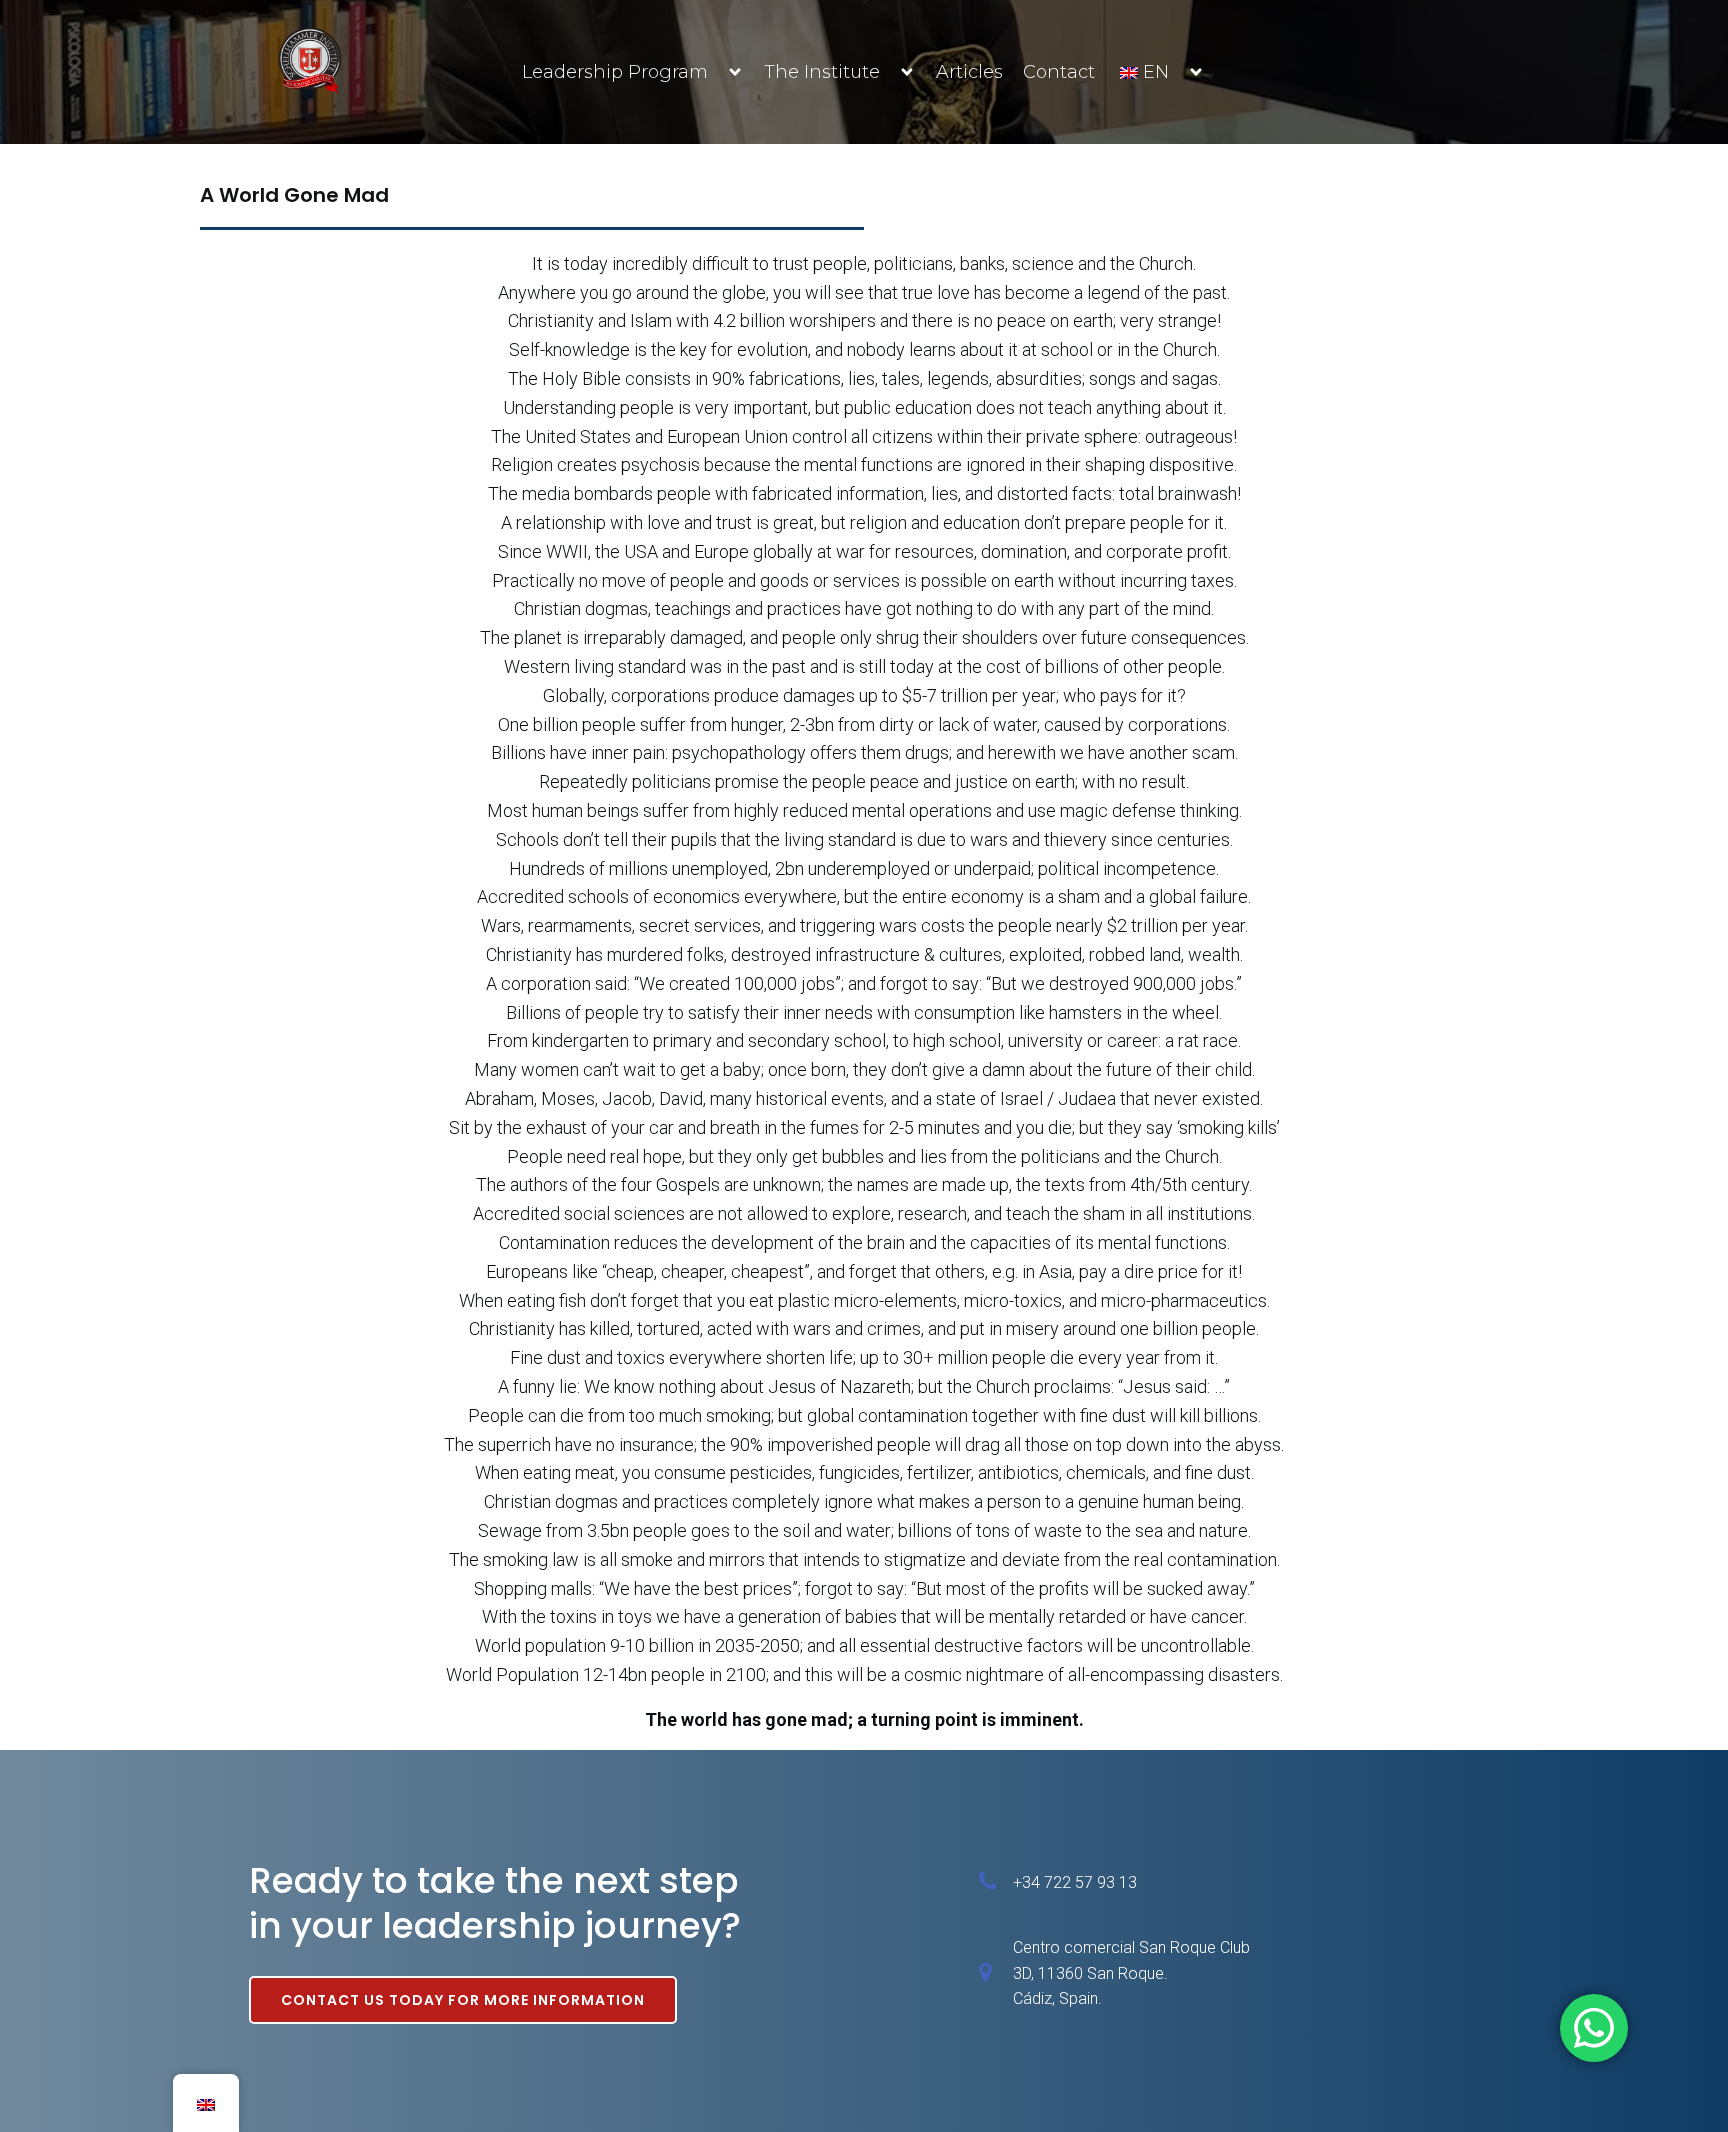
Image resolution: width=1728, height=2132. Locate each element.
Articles (969, 72)
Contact (1059, 72)
